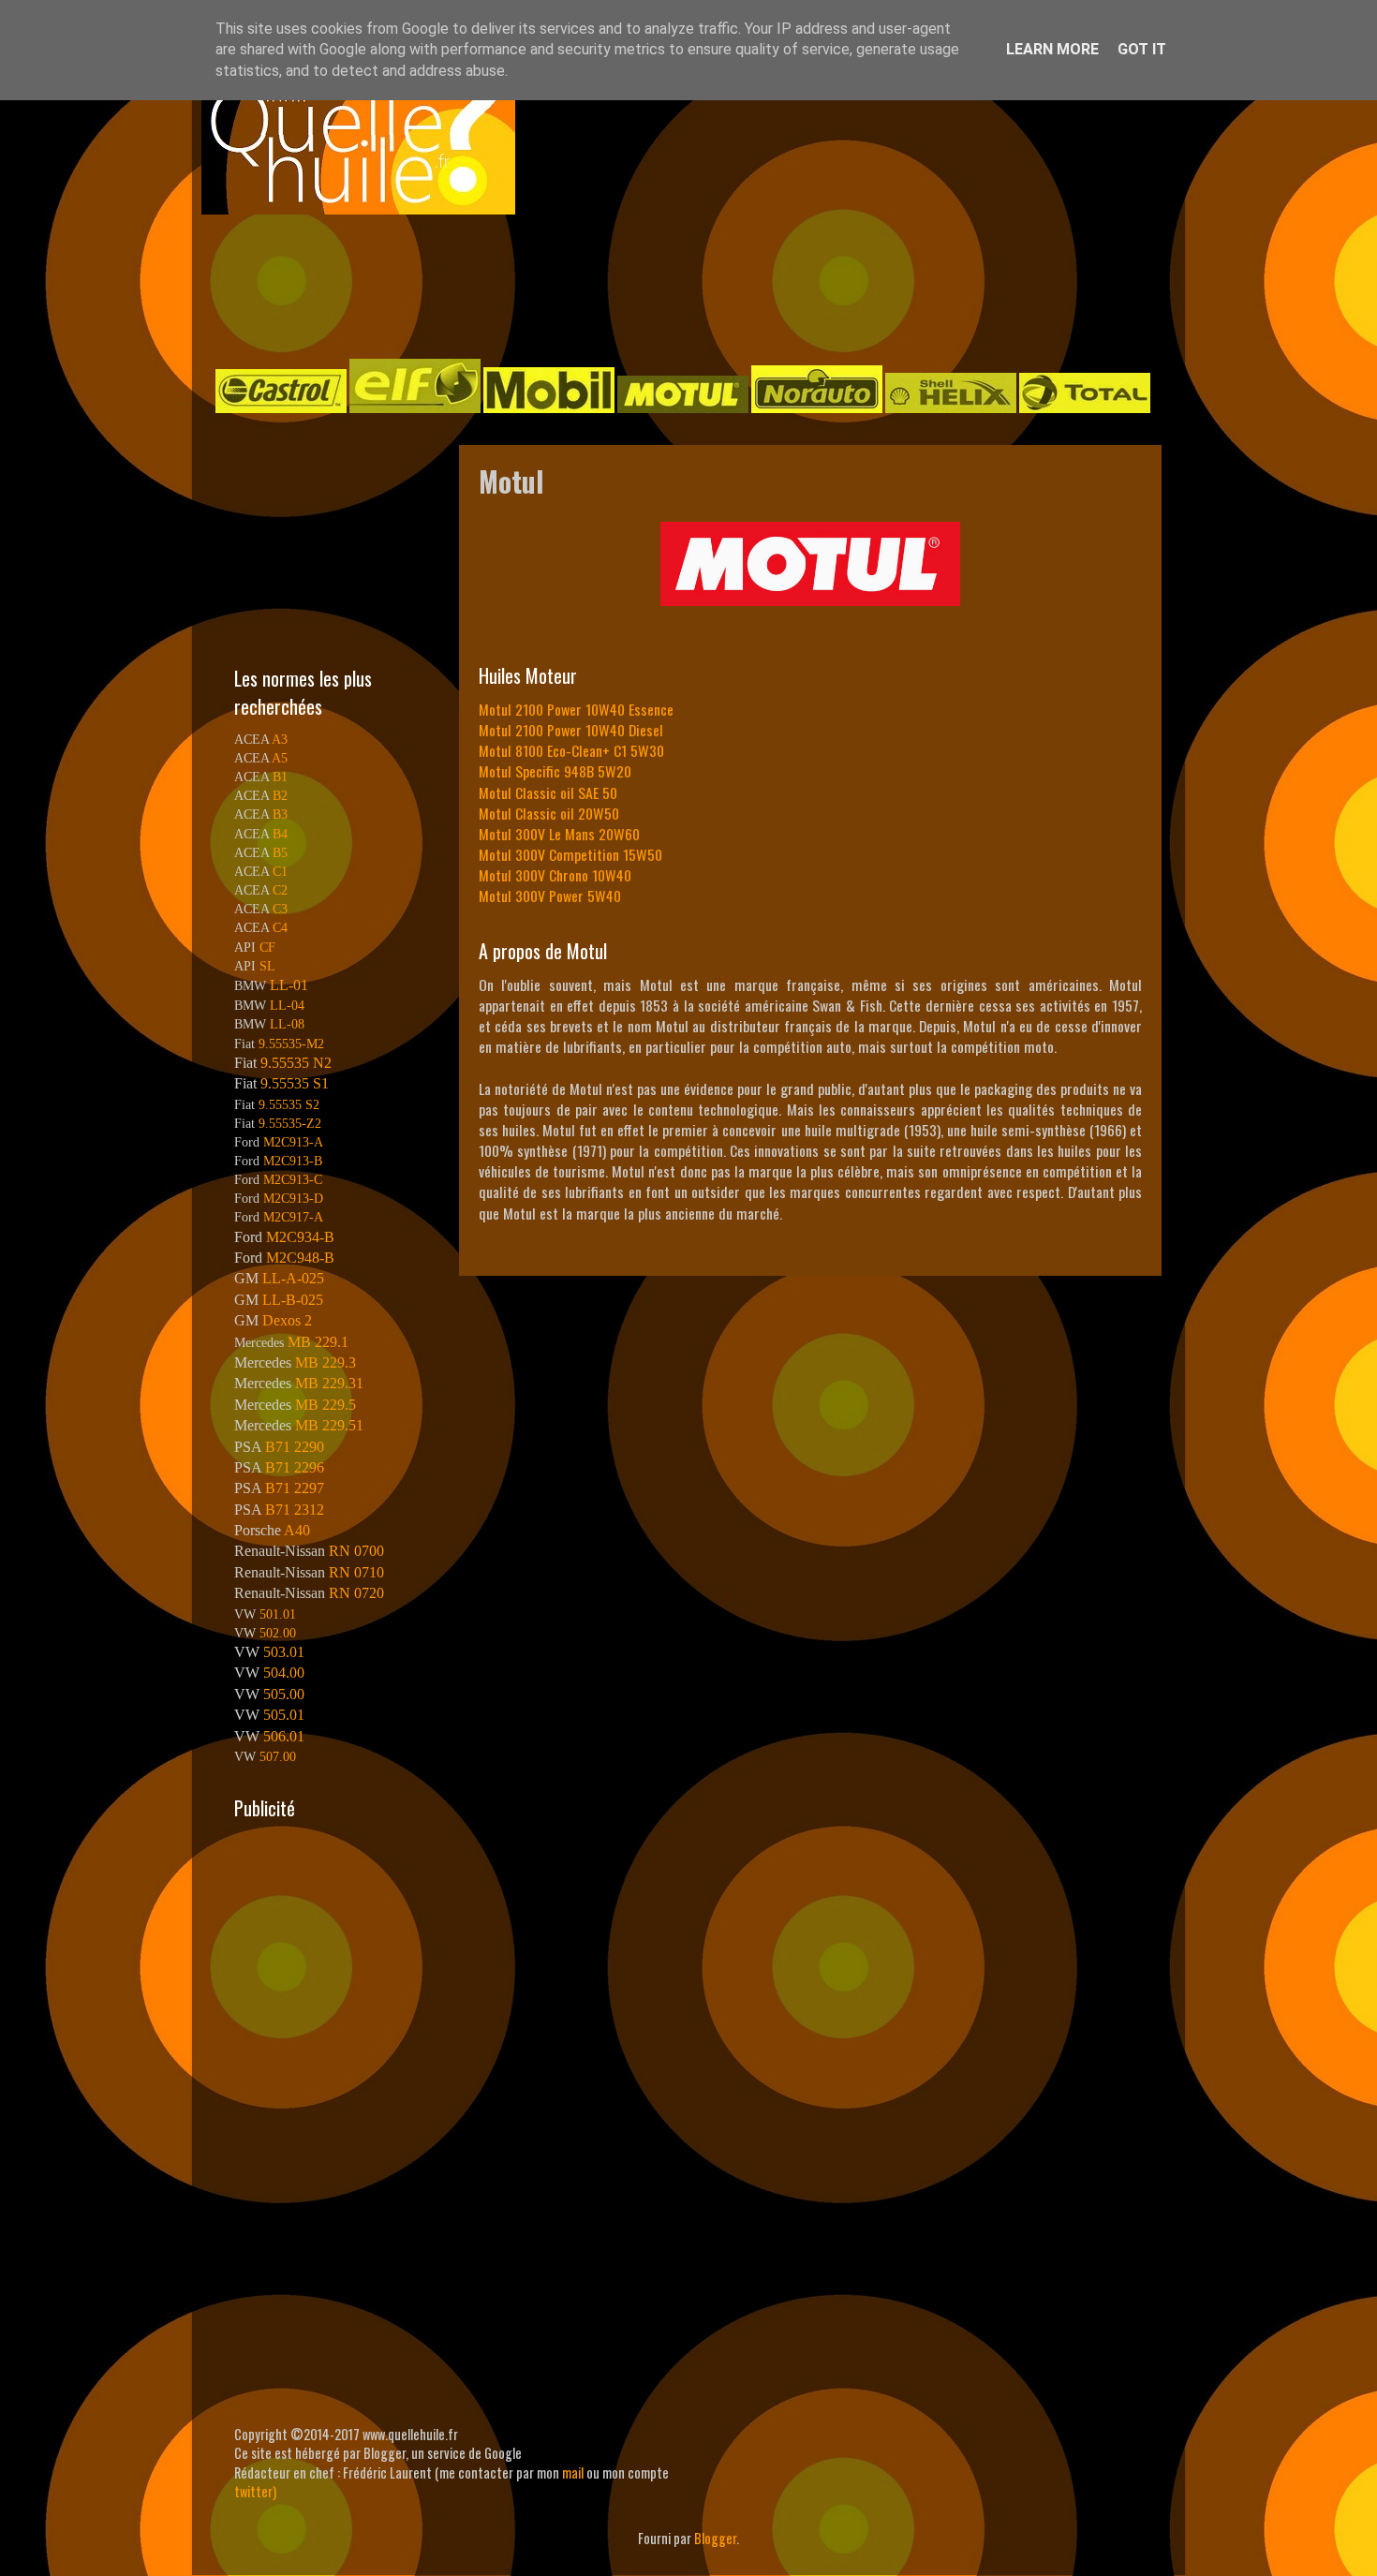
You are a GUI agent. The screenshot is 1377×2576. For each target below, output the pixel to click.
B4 (280, 834)
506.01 (284, 1736)
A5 (280, 758)
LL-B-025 (293, 1300)
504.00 (284, 1673)
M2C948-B (300, 1258)
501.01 (278, 1614)
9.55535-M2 (291, 1044)
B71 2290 (295, 1447)
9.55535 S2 (289, 1104)
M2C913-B (293, 1161)
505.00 (284, 1694)
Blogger (715, 2538)
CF (267, 947)
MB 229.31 (329, 1383)
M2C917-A (293, 1217)
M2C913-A (293, 1142)
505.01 (284, 1715)
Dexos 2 (287, 1320)
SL (267, 966)
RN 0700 (356, 1551)
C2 (280, 890)
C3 (280, 909)
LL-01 (289, 985)
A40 (297, 1530)
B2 (280, 795)
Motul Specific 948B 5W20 (555, 771)
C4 (280, 927)
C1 (280, 871)
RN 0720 (356, 1593)
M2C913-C (293, 1179)
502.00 (278, 1633)
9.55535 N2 (296, 1063)
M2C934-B (300, 1237)
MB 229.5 (326, 1405)
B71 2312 (295, 1510)
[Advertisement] (670, 285)
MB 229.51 (329, 1425)
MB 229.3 (326, 1362)
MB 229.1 (318, 1342)
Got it (1142, 49)
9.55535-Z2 (290, 1123)
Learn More (1052, 49)
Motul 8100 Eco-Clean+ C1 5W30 (571, 750)
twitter (253, 2491)
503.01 (284, 1652)
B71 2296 (295, 1467)
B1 (280, 777)
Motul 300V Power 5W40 (550, 896)
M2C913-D (293, 1198)
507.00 (278, 1756)
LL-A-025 (293, 1278)
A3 (280, 739)
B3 (280, 814)
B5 (280, 852)
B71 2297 (295, 1488)
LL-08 (287, 1024)
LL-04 (287, 1005)
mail (573, 2472)
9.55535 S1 (295, 1083)
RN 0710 (356, 1572)
